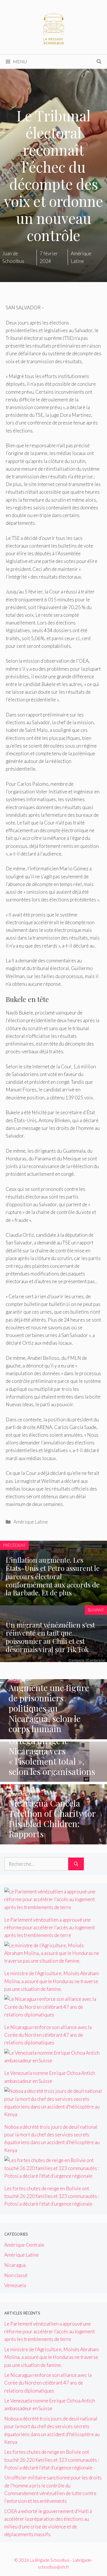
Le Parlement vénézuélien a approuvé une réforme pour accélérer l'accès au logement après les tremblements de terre (50, 1927)
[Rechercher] (76, 1864)
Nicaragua (15, 2265)
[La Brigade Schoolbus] (54, 26)
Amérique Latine (31, 1522)
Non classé (16, 2275)
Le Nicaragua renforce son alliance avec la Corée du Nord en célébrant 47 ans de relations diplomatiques (48, 2035)
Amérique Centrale (24, 2245)
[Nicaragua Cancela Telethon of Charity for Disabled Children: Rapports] (53, 1841)
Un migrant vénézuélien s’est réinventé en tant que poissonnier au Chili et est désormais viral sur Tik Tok (50, 1637)
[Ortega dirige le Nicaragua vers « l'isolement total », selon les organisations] (54, 1778)
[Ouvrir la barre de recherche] (99, 62)
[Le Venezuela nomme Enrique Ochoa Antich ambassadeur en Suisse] (53, 2060)
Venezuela (15, 2285)
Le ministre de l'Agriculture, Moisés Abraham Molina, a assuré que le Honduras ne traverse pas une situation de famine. (52, 1981)
